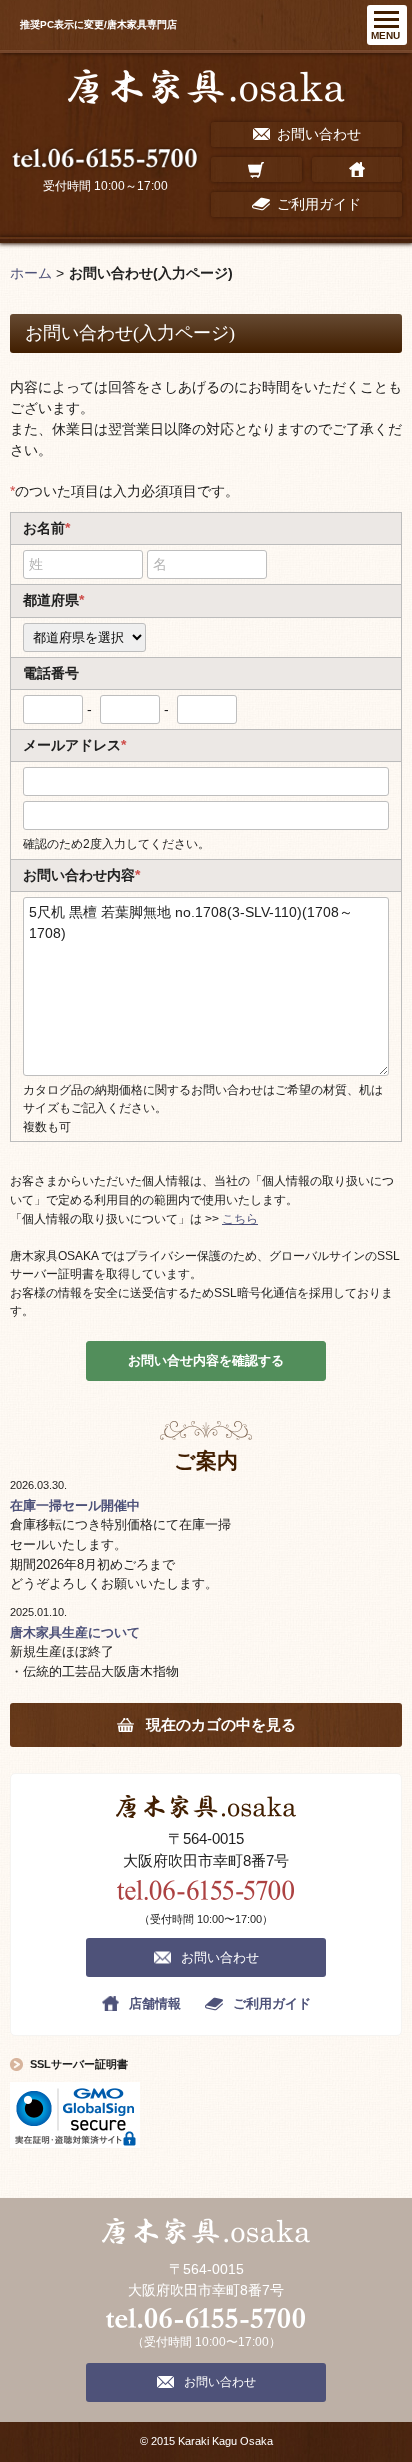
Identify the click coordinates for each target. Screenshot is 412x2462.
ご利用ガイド (272, 2003)
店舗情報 (155, 2003)
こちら (240, 1219)
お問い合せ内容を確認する (206, 1360)
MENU (385, 35)
